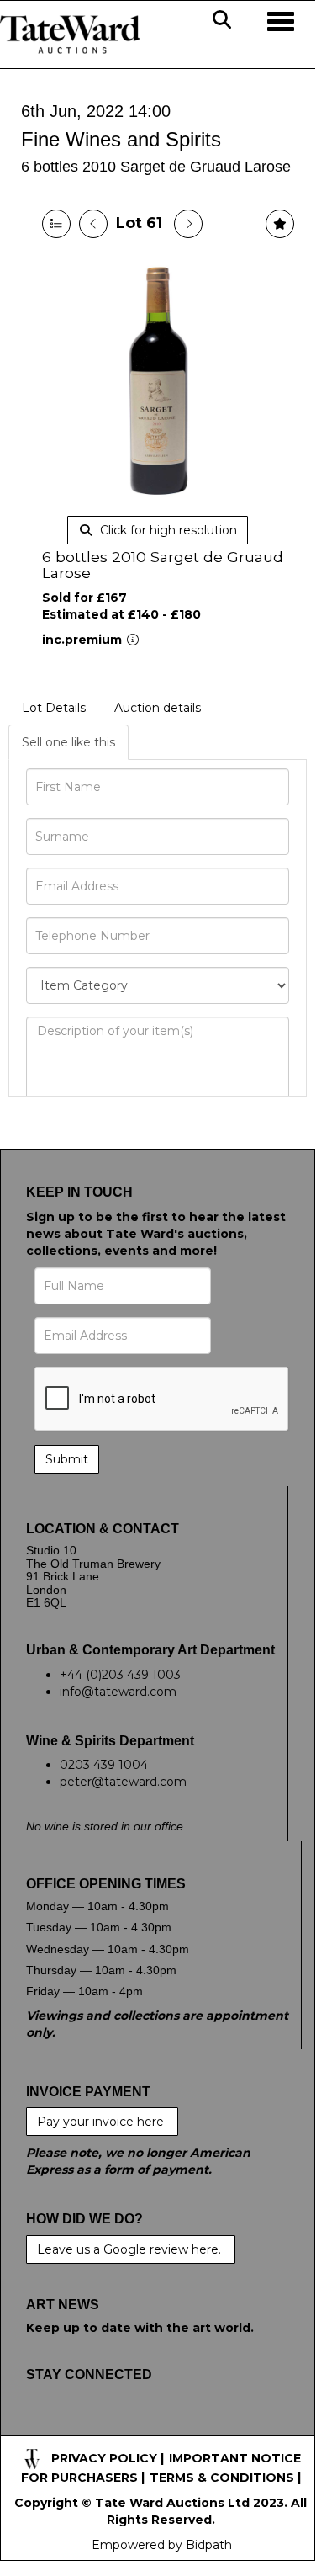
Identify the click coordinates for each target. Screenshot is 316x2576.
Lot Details (54, 708)
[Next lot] (188, 224)
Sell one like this (68, 742)
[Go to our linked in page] (112, 2427)
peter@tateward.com (123, 1782)
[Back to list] (56, 224)
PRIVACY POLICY (104, 2458)
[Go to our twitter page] (77, 2427)
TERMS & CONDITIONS (222, 2478)
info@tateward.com (118, 1692)
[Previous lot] (93, 224)
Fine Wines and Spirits (121, 139)
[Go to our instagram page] (147, 2427)
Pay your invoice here (102, 2122)
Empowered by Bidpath (162, 2545)
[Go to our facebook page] (42, 2427)
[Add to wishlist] (280, 224)
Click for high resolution (167, 530)
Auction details (158, 708)
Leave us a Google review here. (131, 2249)
